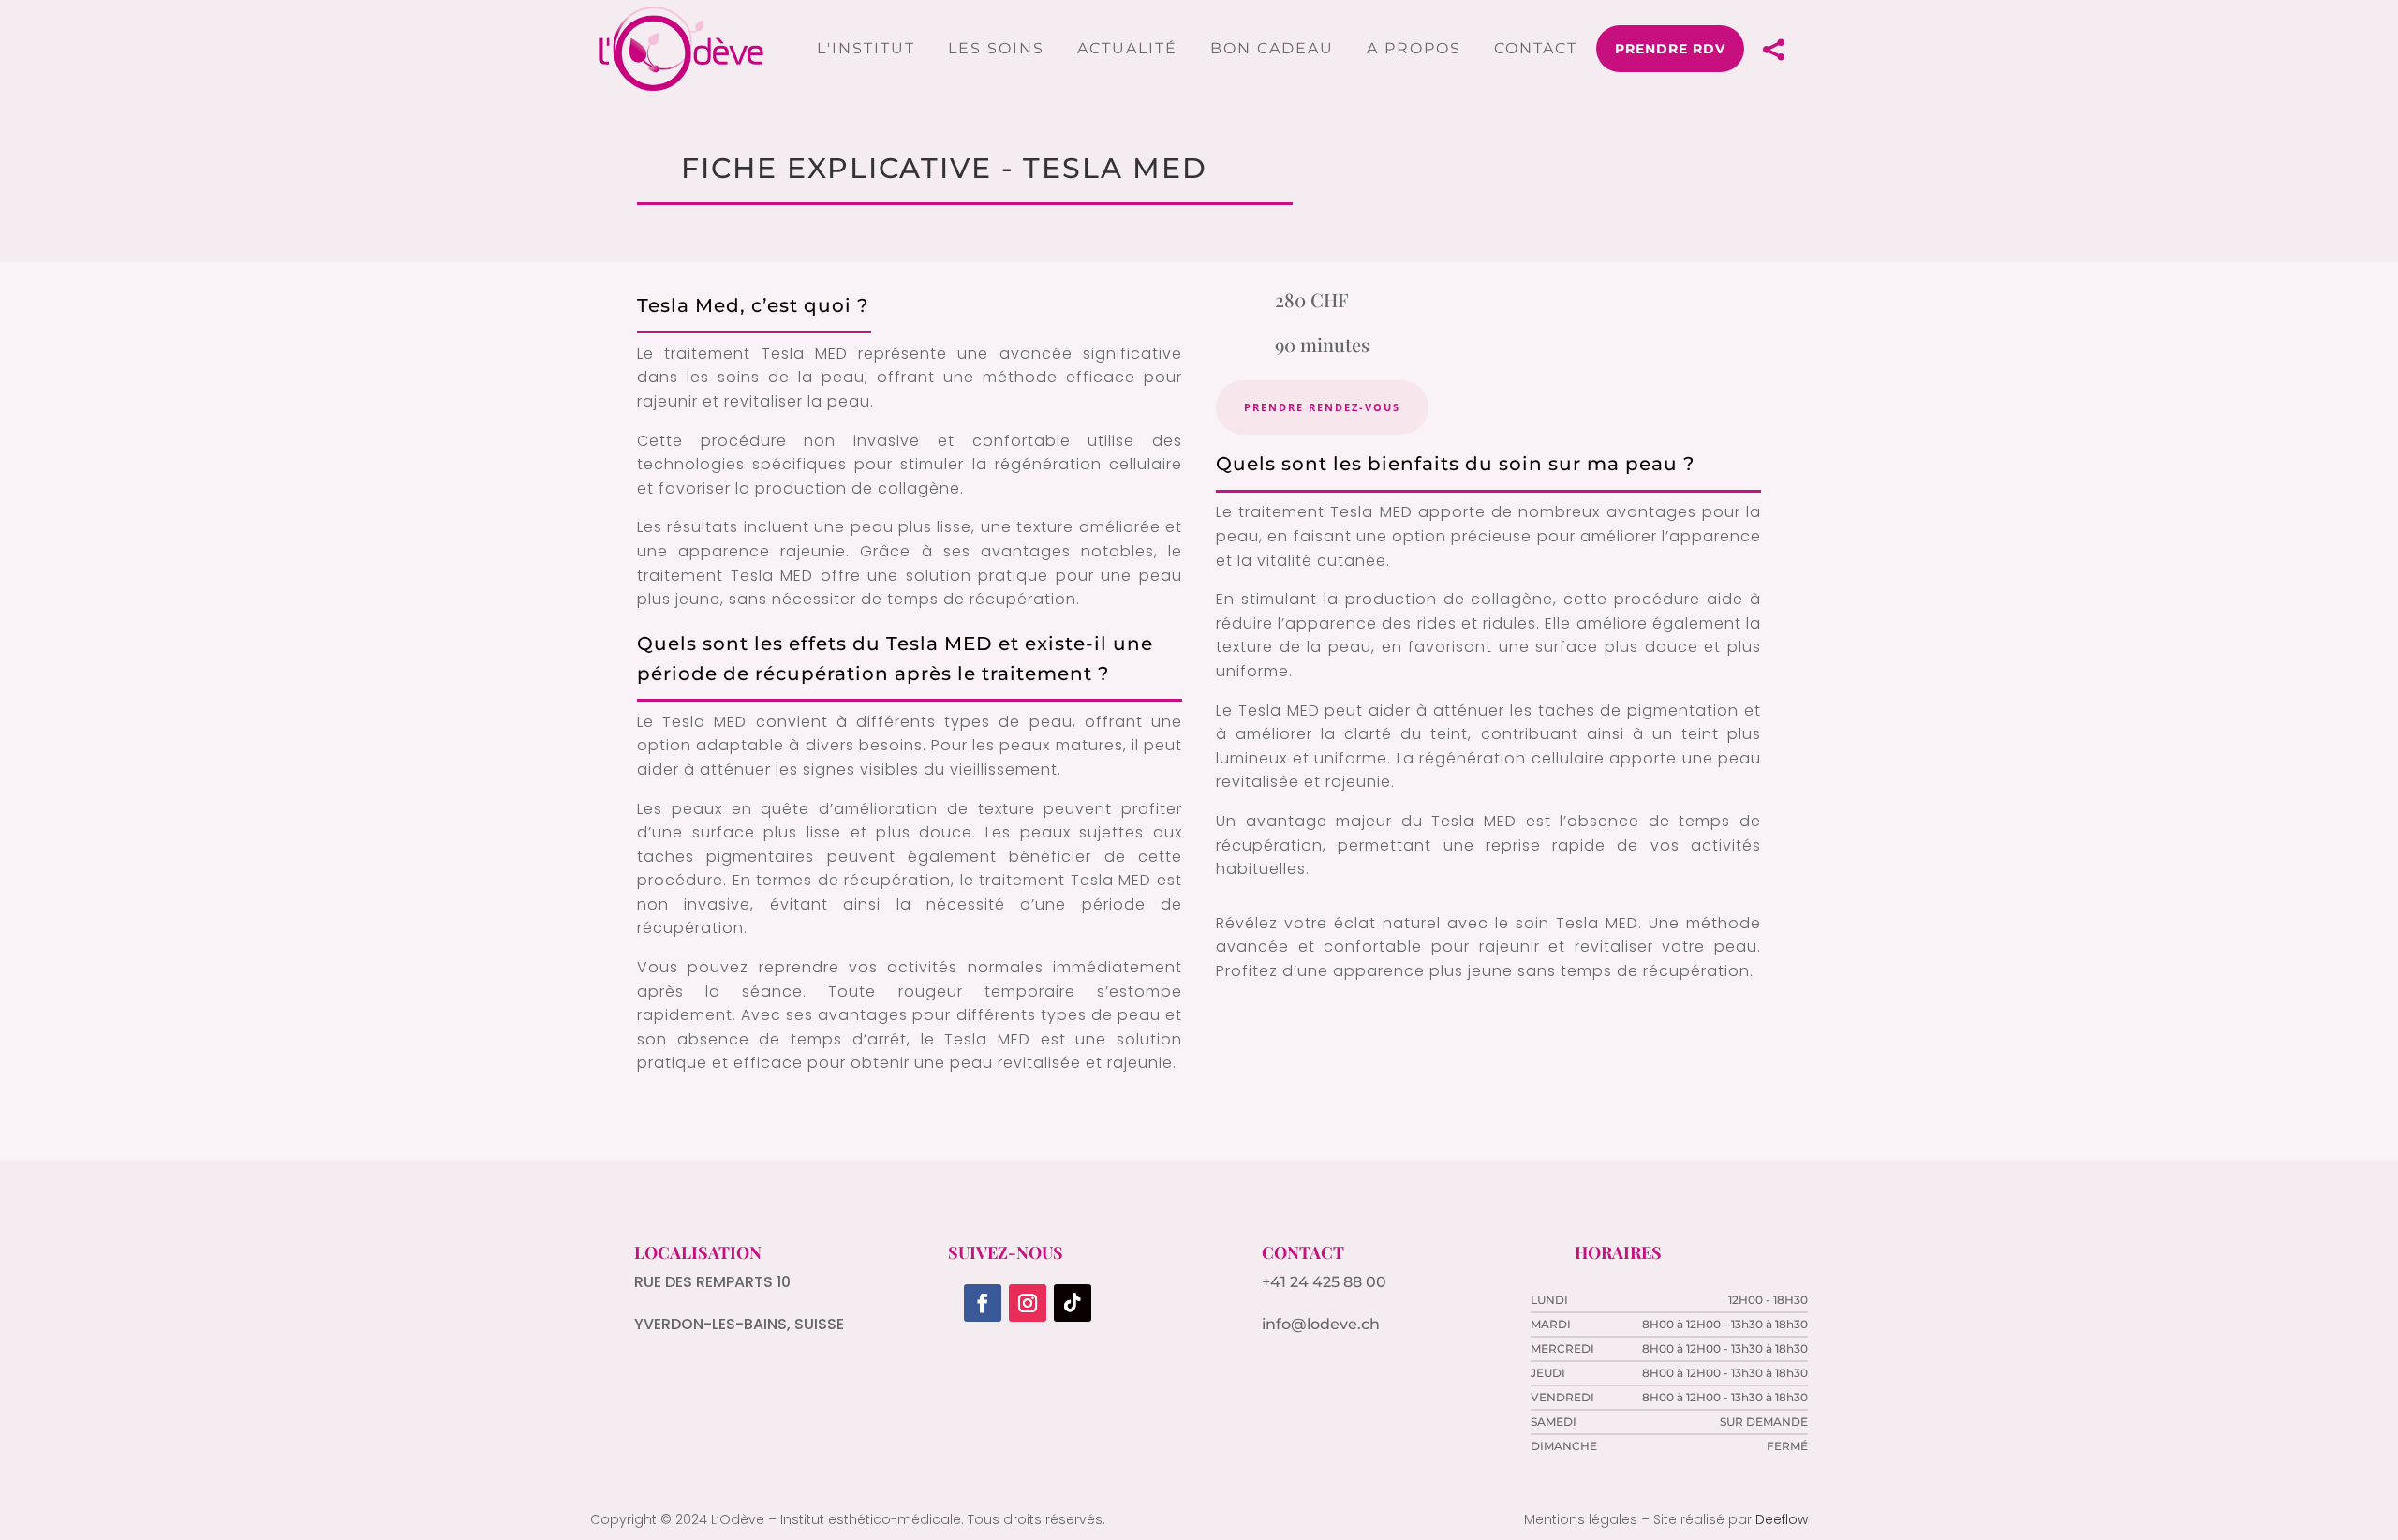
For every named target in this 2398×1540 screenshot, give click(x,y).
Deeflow (1782, 1519)
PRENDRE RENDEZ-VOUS (1322, 407)
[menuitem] (866, 49)
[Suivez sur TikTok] (1073, 1303)
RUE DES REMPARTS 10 (712, 1282)
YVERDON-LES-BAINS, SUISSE (739, 1324)
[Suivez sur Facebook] (983, 1303)
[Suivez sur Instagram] (1028, 1303)
